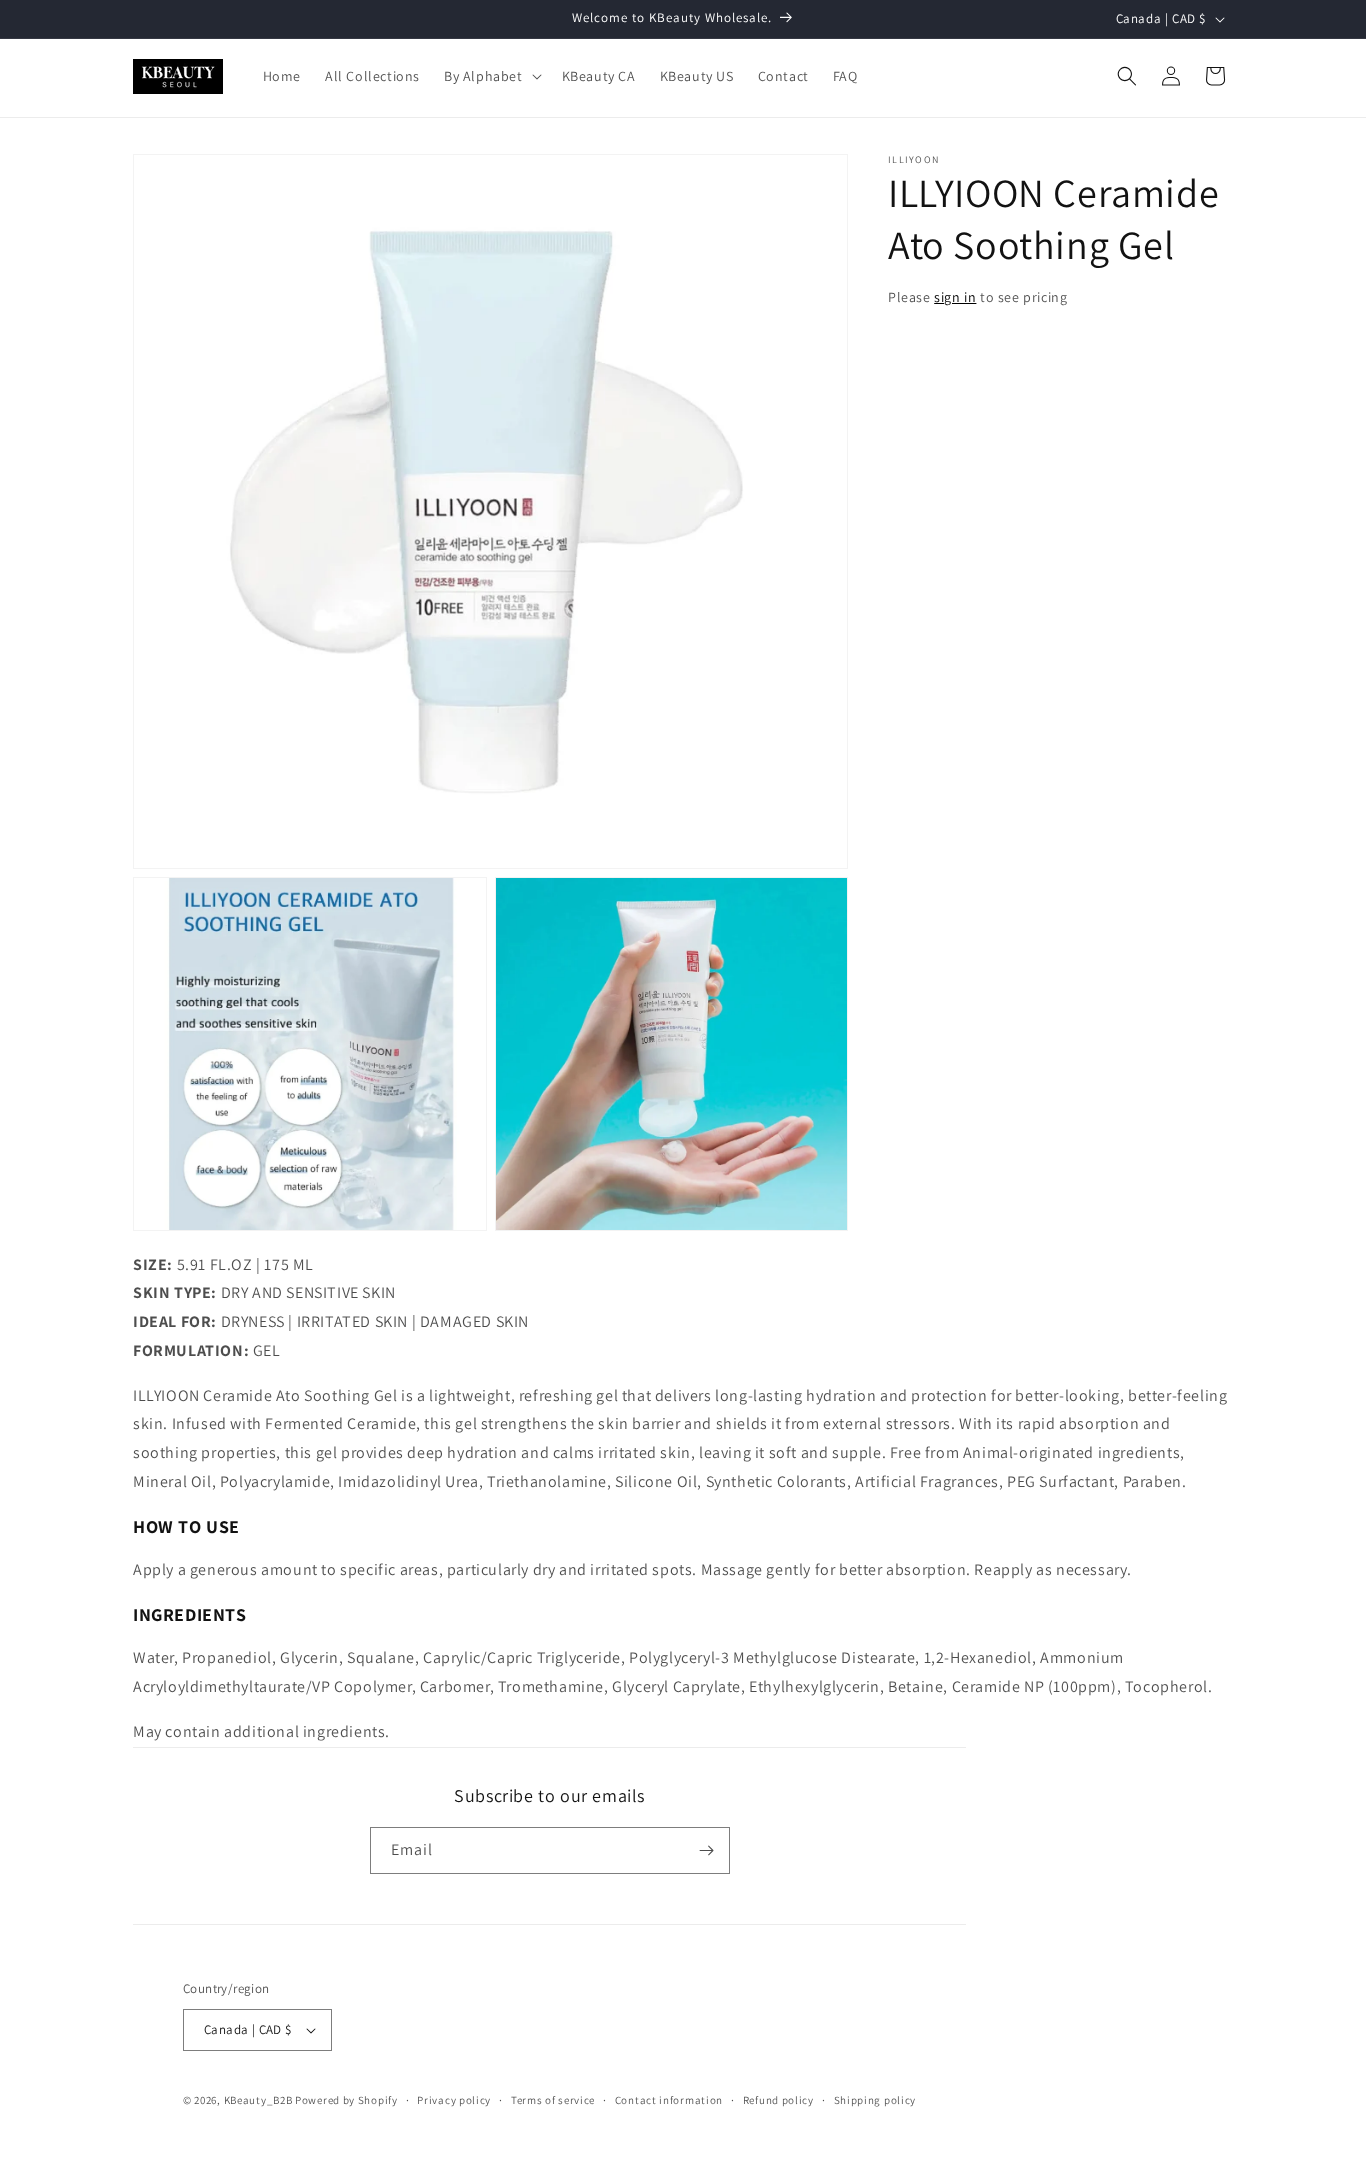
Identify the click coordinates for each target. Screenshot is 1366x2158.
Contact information (669, 2100)
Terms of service (553, 2100)
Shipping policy (875, 2100)
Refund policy (778, 2100)
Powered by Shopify (346, 2100)
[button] (491, 76)
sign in (955, 297)
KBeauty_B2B (258, 2100)
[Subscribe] (707, 1850)
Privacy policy (454, 2100)
